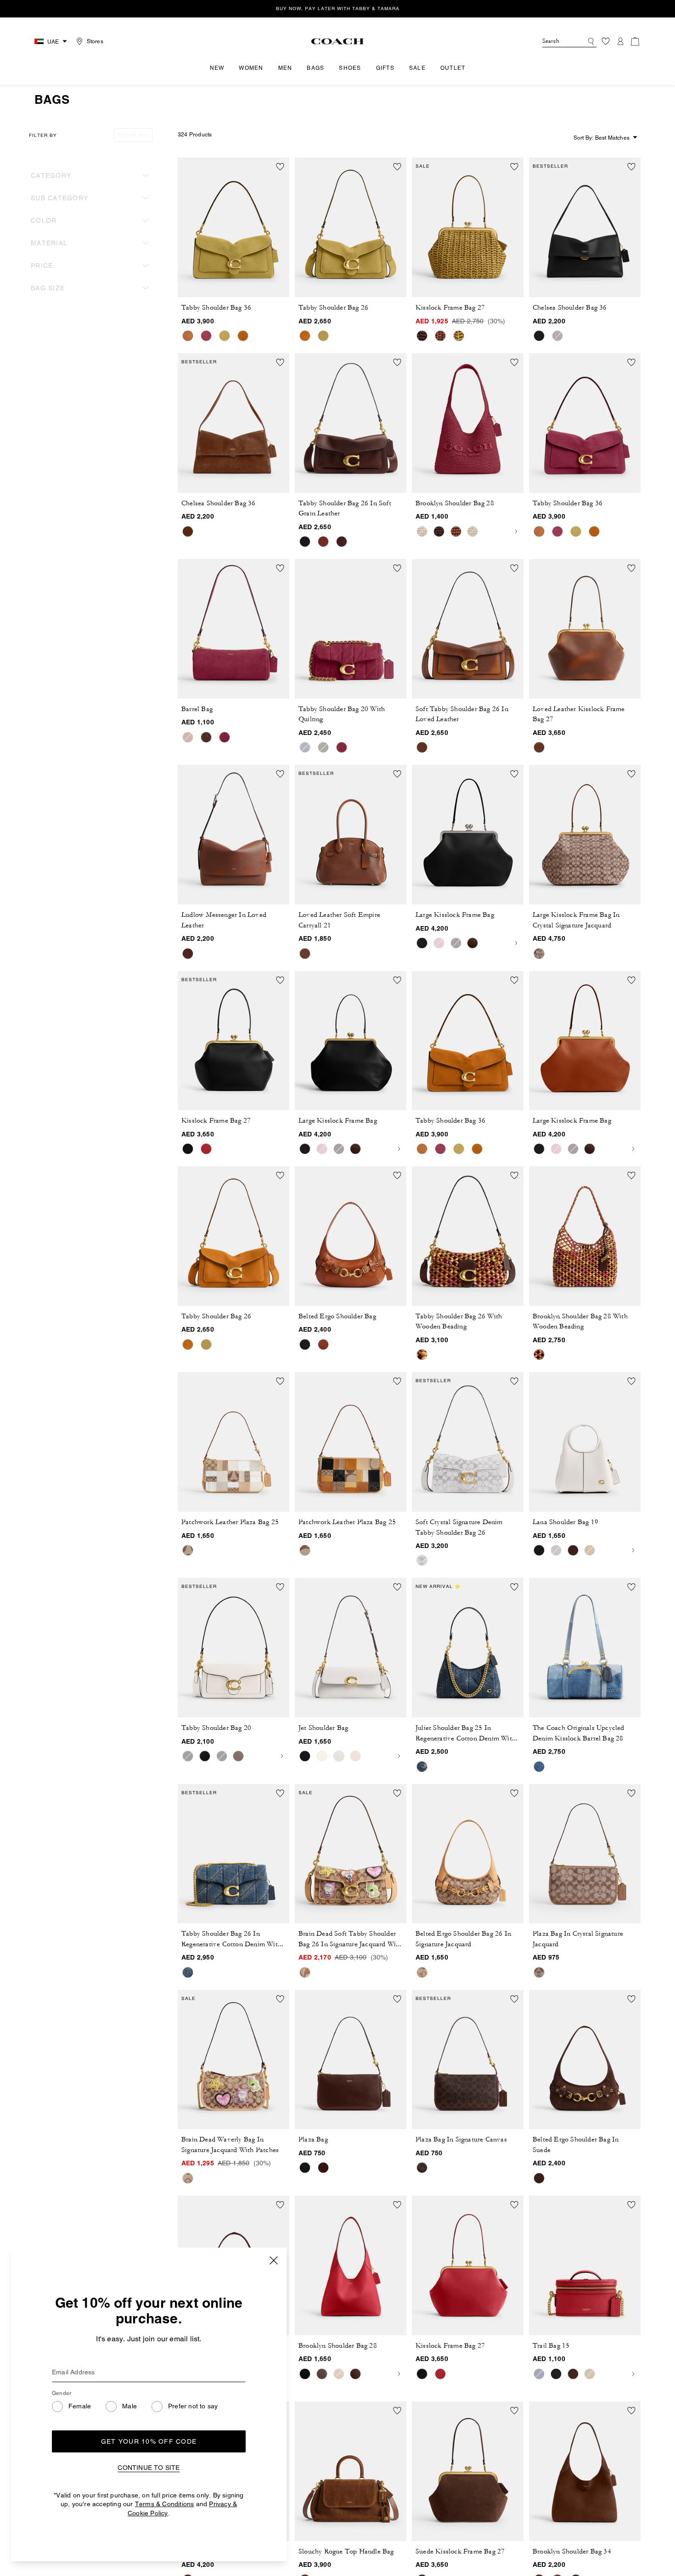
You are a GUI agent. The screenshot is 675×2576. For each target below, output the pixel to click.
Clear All (133, 135)
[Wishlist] (606, 41)
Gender (62, 2393)
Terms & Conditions (165, 2504)
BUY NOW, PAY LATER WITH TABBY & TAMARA (338, 8)
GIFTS (385, 68)
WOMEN (251, 68)
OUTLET (453, 68)
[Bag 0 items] (635, 41)
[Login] (620, 41)
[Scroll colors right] (516, 531)
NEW (217, 68)
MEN (285, 68)
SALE (417, 68)
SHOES (350, 68)
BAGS (315, 68)
